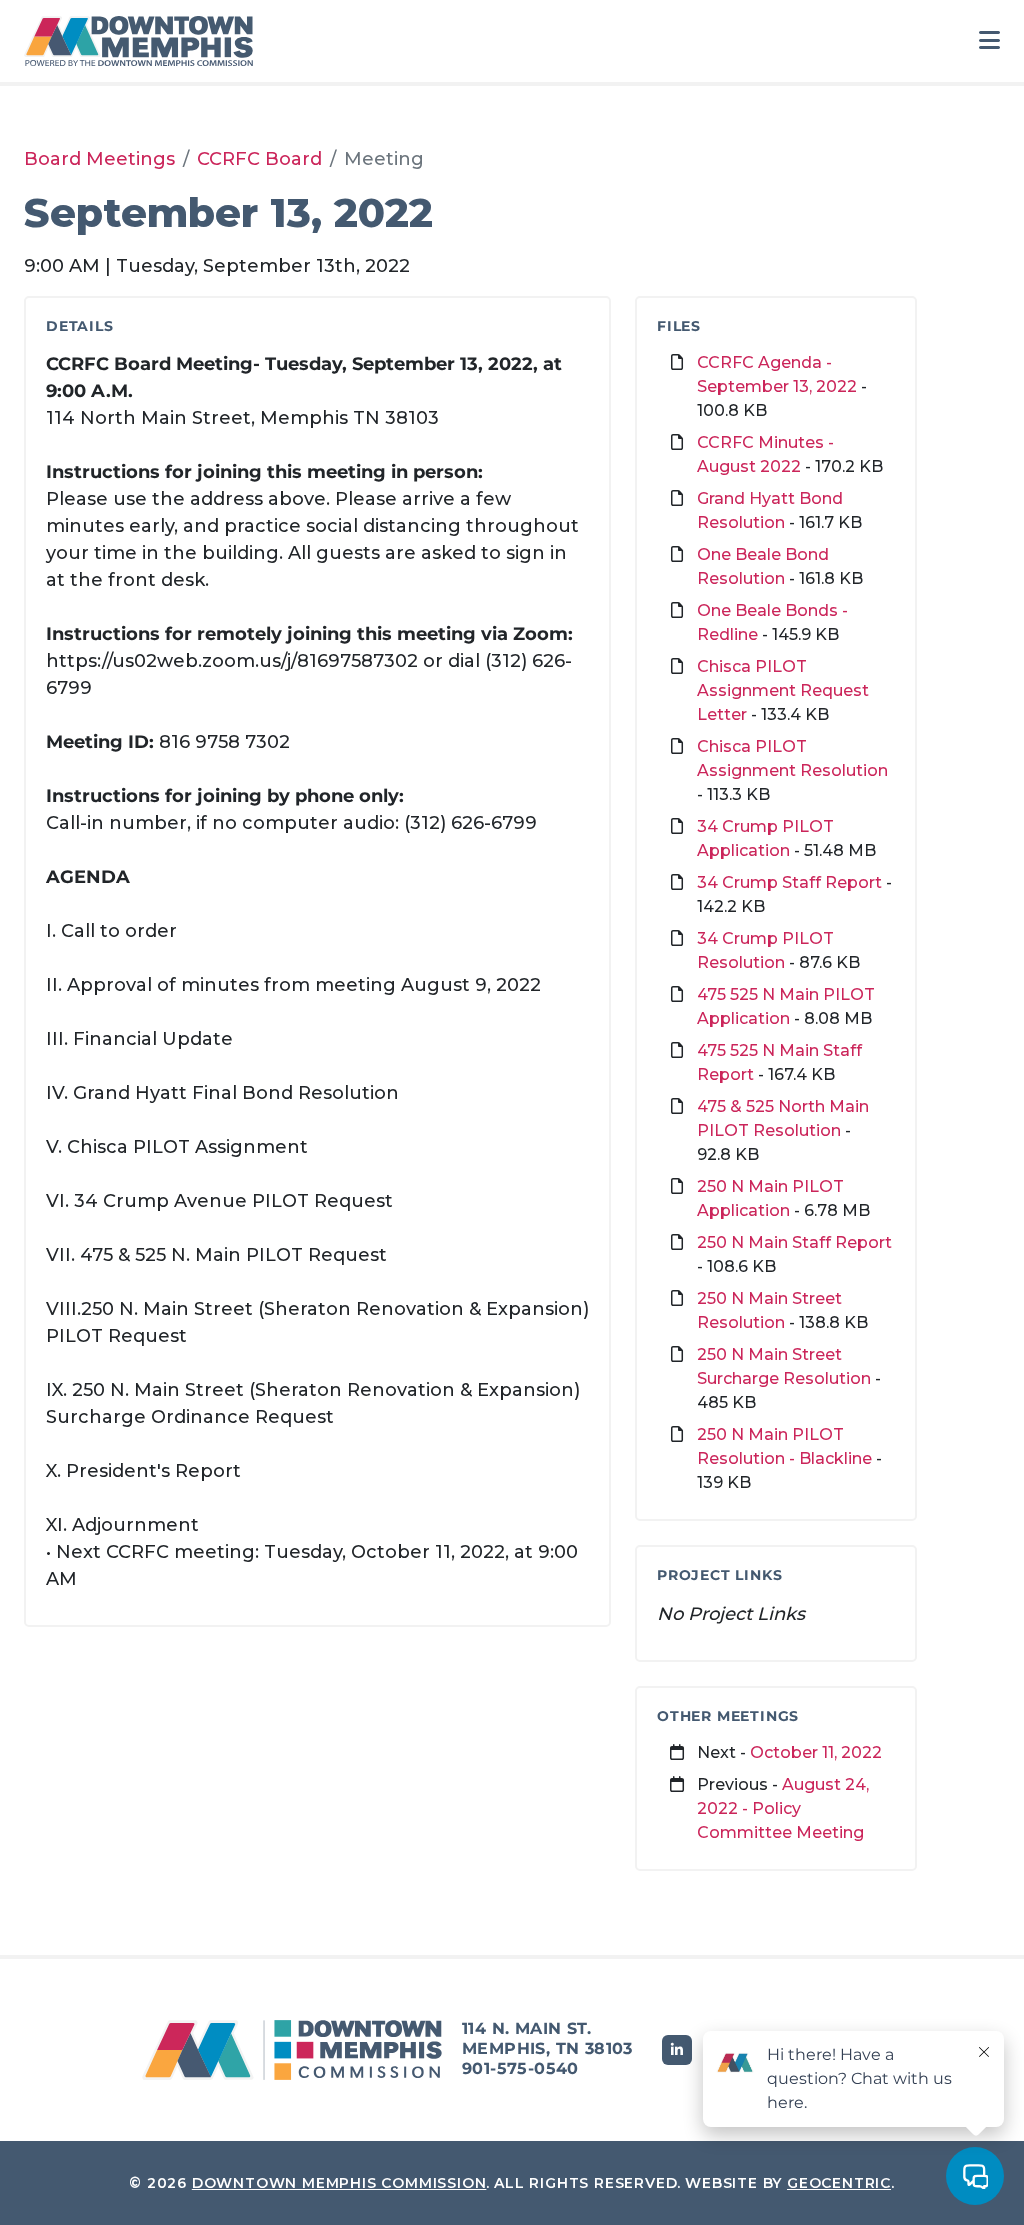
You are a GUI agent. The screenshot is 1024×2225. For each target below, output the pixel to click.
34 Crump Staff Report (789, 882)
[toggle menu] (989, 41)
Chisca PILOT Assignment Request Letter (783, 690)
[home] (144, 41)
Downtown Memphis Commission (339, 2183)
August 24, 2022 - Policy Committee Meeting (783, 1808)
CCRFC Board (259, 159)
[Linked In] (677, 2050)
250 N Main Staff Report (794, 1242)
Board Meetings (99, 159)
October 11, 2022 (816, 1752)
